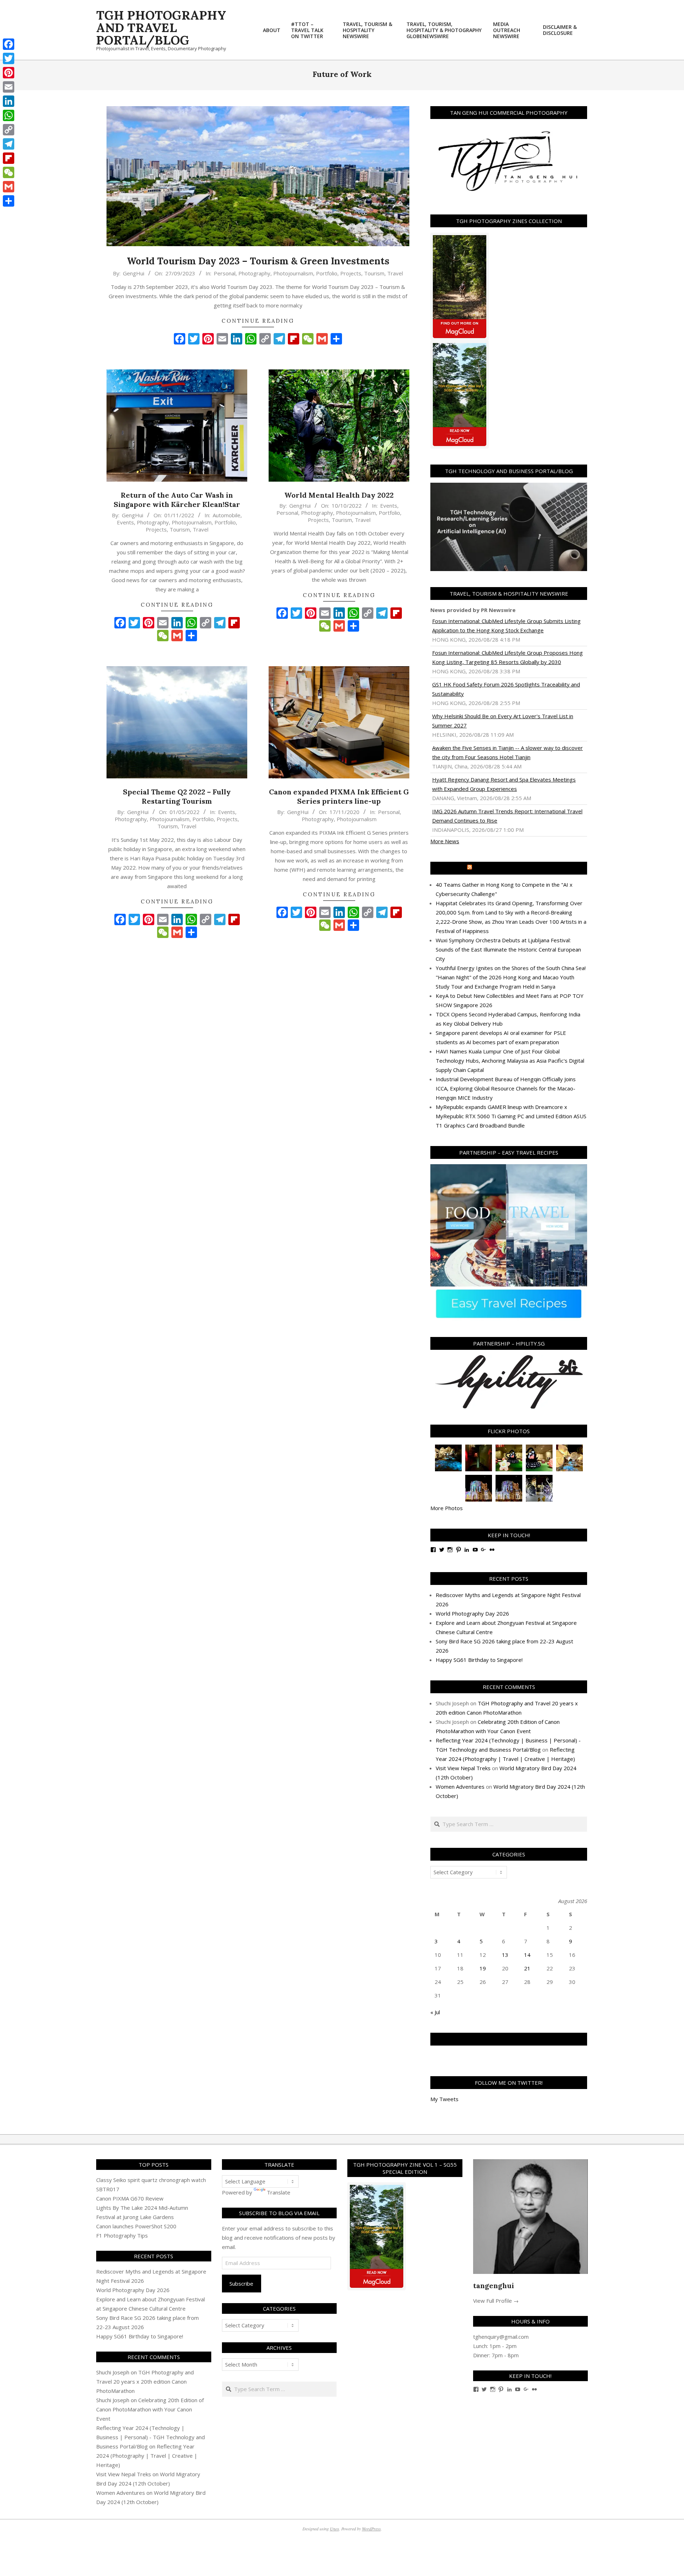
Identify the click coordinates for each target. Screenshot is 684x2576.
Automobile (227, 515)
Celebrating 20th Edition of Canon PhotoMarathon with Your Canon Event (150, 2409)
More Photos (447, 1508)
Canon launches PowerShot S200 (136, 2226)
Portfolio (327, 273)
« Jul (435, 2012)
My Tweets (444, 2099)
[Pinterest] (9, 73)
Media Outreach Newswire (512, 868)
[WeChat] (9, 172)
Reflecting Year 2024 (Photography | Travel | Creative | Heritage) (147, 2456)
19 (483, 1968)
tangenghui (494, 2285)
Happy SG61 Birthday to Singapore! (479, 1660)
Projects (351, 273)
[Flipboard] (9, 158)
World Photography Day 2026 (472, 1613)
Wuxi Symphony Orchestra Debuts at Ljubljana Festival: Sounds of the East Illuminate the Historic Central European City (508, 949)
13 (505, 1955)
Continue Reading (258, 321)
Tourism (374, 273)
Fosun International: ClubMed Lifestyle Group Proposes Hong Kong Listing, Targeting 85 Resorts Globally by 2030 (507, 657)
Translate (279, 2192)
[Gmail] (9, 187)
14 (527, 1955)
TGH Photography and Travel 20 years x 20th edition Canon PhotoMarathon (145, 2381)
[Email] (9, 87)
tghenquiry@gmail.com (501, 2337)
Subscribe (241, 2284)
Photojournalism (293, 273)
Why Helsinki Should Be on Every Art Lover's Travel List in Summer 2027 (503, 721)
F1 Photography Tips (122, 2235)
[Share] (9, 201)
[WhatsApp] (9, 115)
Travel (395, 273)
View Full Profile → (496, 2301)
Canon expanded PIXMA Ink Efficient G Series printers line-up (339, 797)
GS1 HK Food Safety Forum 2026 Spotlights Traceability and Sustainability (506, 689)
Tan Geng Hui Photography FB (509, 2039)
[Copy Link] (9, 130)
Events (125, 522)
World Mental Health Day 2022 (339, 495)
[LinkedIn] (9, 101)
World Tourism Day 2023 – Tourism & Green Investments (258, 261)
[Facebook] (9, 44)
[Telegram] (9, 144)
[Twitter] (9, 58)
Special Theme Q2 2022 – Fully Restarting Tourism (177, 797)
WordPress (371, 2529)
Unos (335, 2529)
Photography (254, 273)
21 (527, 1968)
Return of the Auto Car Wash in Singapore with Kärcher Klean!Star (177, 500)
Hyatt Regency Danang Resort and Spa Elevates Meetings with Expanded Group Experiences (504, 784)
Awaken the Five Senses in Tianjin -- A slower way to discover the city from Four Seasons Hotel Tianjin (507, 752)
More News (445, 841)
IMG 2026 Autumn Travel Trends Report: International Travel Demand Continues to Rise (507, 816)
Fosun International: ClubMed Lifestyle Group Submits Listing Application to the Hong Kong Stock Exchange (506, 626)
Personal (225, 273)
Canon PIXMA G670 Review (130, 2198)
